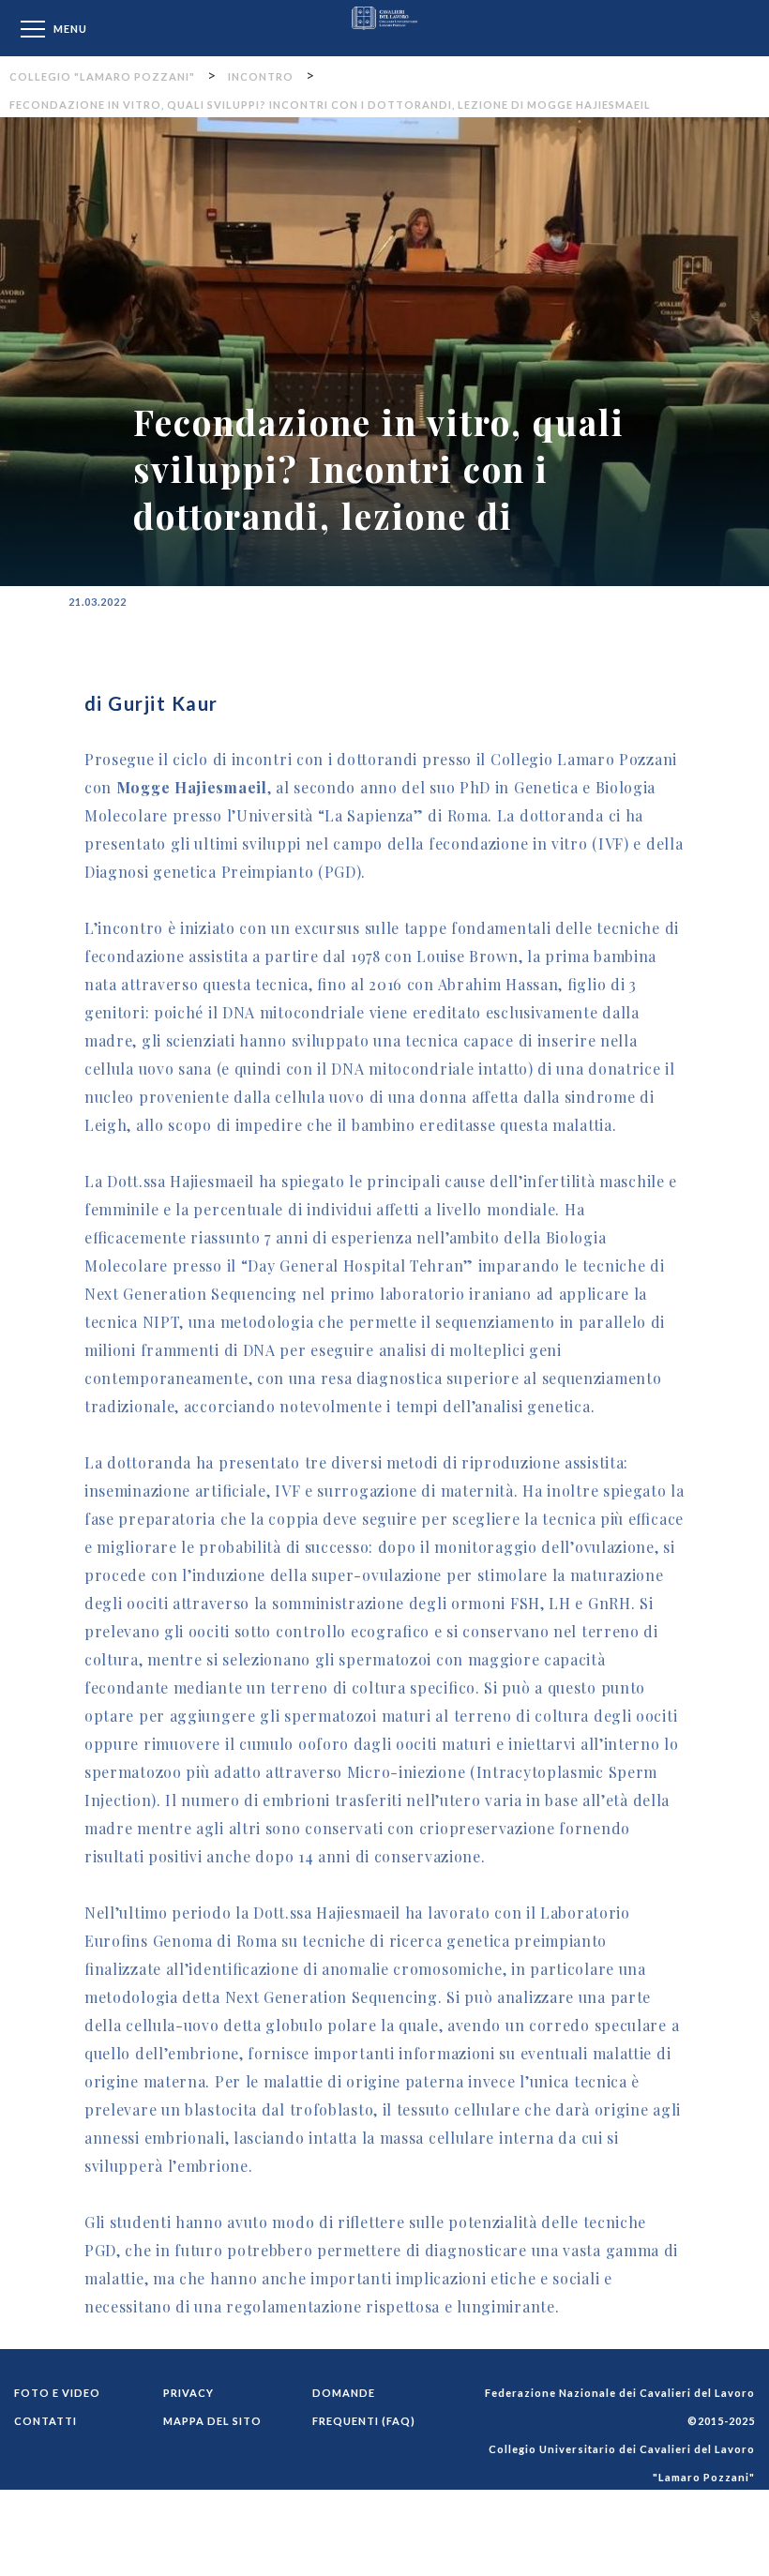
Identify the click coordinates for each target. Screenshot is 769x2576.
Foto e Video (57, 2393)
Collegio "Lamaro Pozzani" (384, 28)
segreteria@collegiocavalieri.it (667, 2533)
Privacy (188, 2393)
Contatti (45, 2421)
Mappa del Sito (212, 2421)
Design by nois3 (709, 2561)
